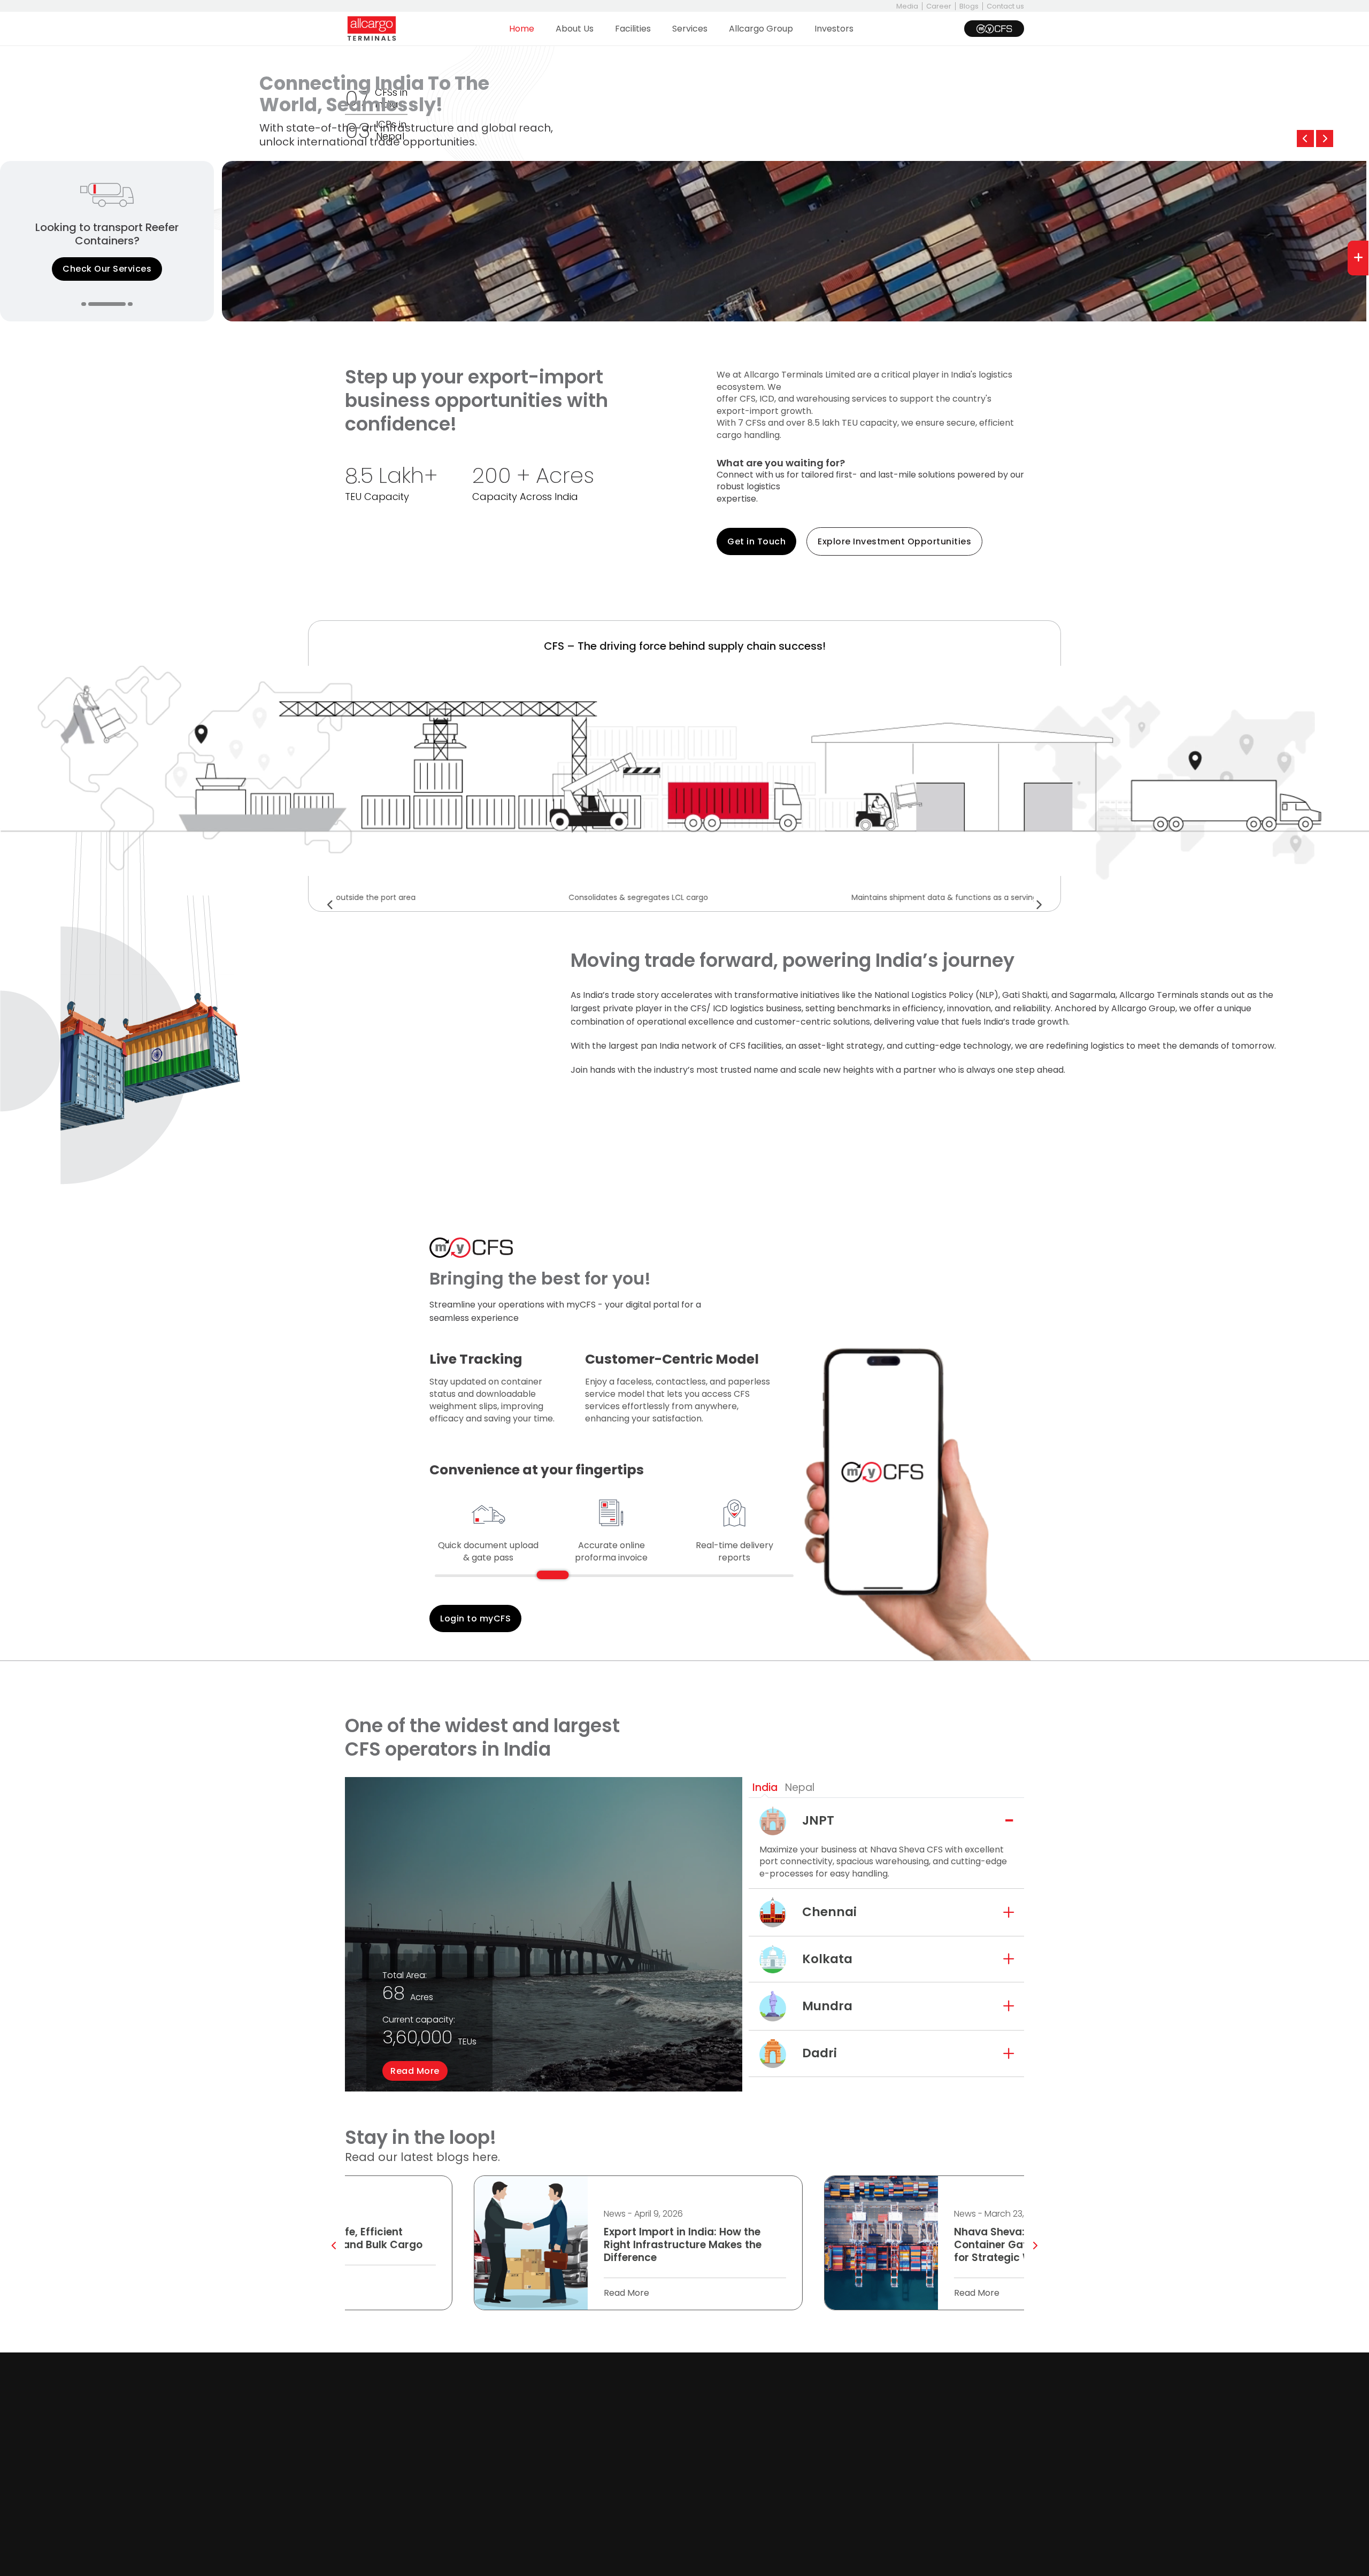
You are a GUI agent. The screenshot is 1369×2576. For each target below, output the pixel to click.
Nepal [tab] (800, 1787)
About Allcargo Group (613, 2381)
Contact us (1005, 6)
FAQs (701, 2414)
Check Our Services (107, 269)
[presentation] (1305, 139)
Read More (415, 2071)
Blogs (969, 6)
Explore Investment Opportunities (894, 541)
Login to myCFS (475, 1618)
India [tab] (765, 1787)
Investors (834, 29)
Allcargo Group (761, 29)
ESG (444, 2430)
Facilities (633, 29)
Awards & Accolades (479, 2414)
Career (939, 6)
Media (907, 6)
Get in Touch (756, 541)
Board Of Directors (475, 2381)
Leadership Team (472, 2397)
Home (522, 29)
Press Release (719, 2463)
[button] (84, 304)
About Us (575, 29)
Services (690, 29)
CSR (575, 2397)
